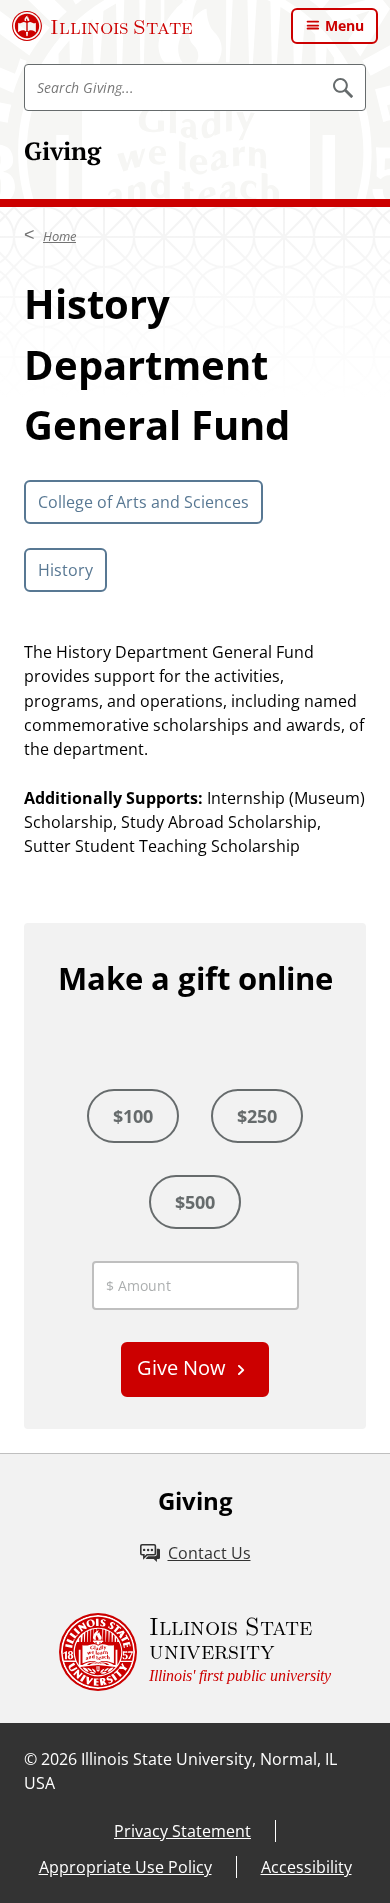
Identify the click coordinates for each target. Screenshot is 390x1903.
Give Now (181, 1367)
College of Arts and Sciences (143, 502)
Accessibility (306, 1867)
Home (59, 236)
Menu (344, 25)
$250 (257, 1116)
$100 (133, 1116)
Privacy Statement (182, 1831)
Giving (62, 150)
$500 (195, 1202)
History (65, 570)
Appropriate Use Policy (125, 1867)
